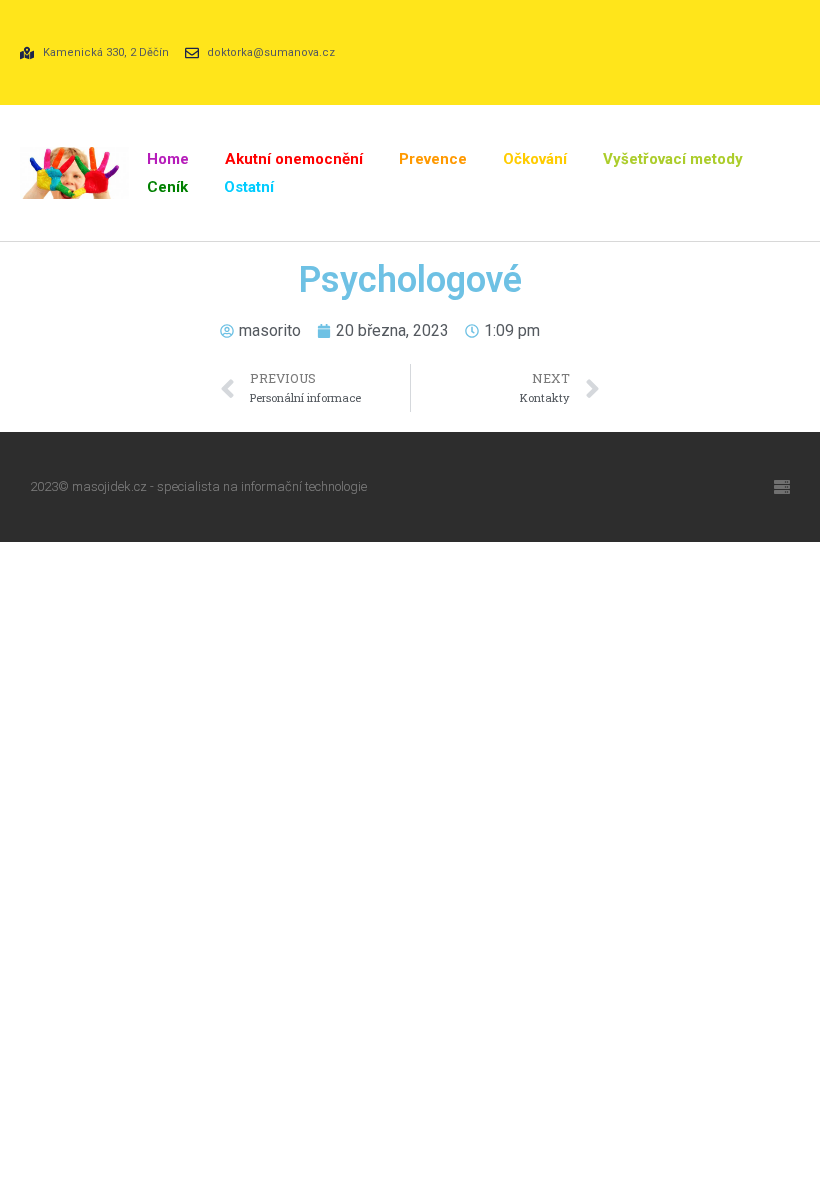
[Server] (782, 487)
